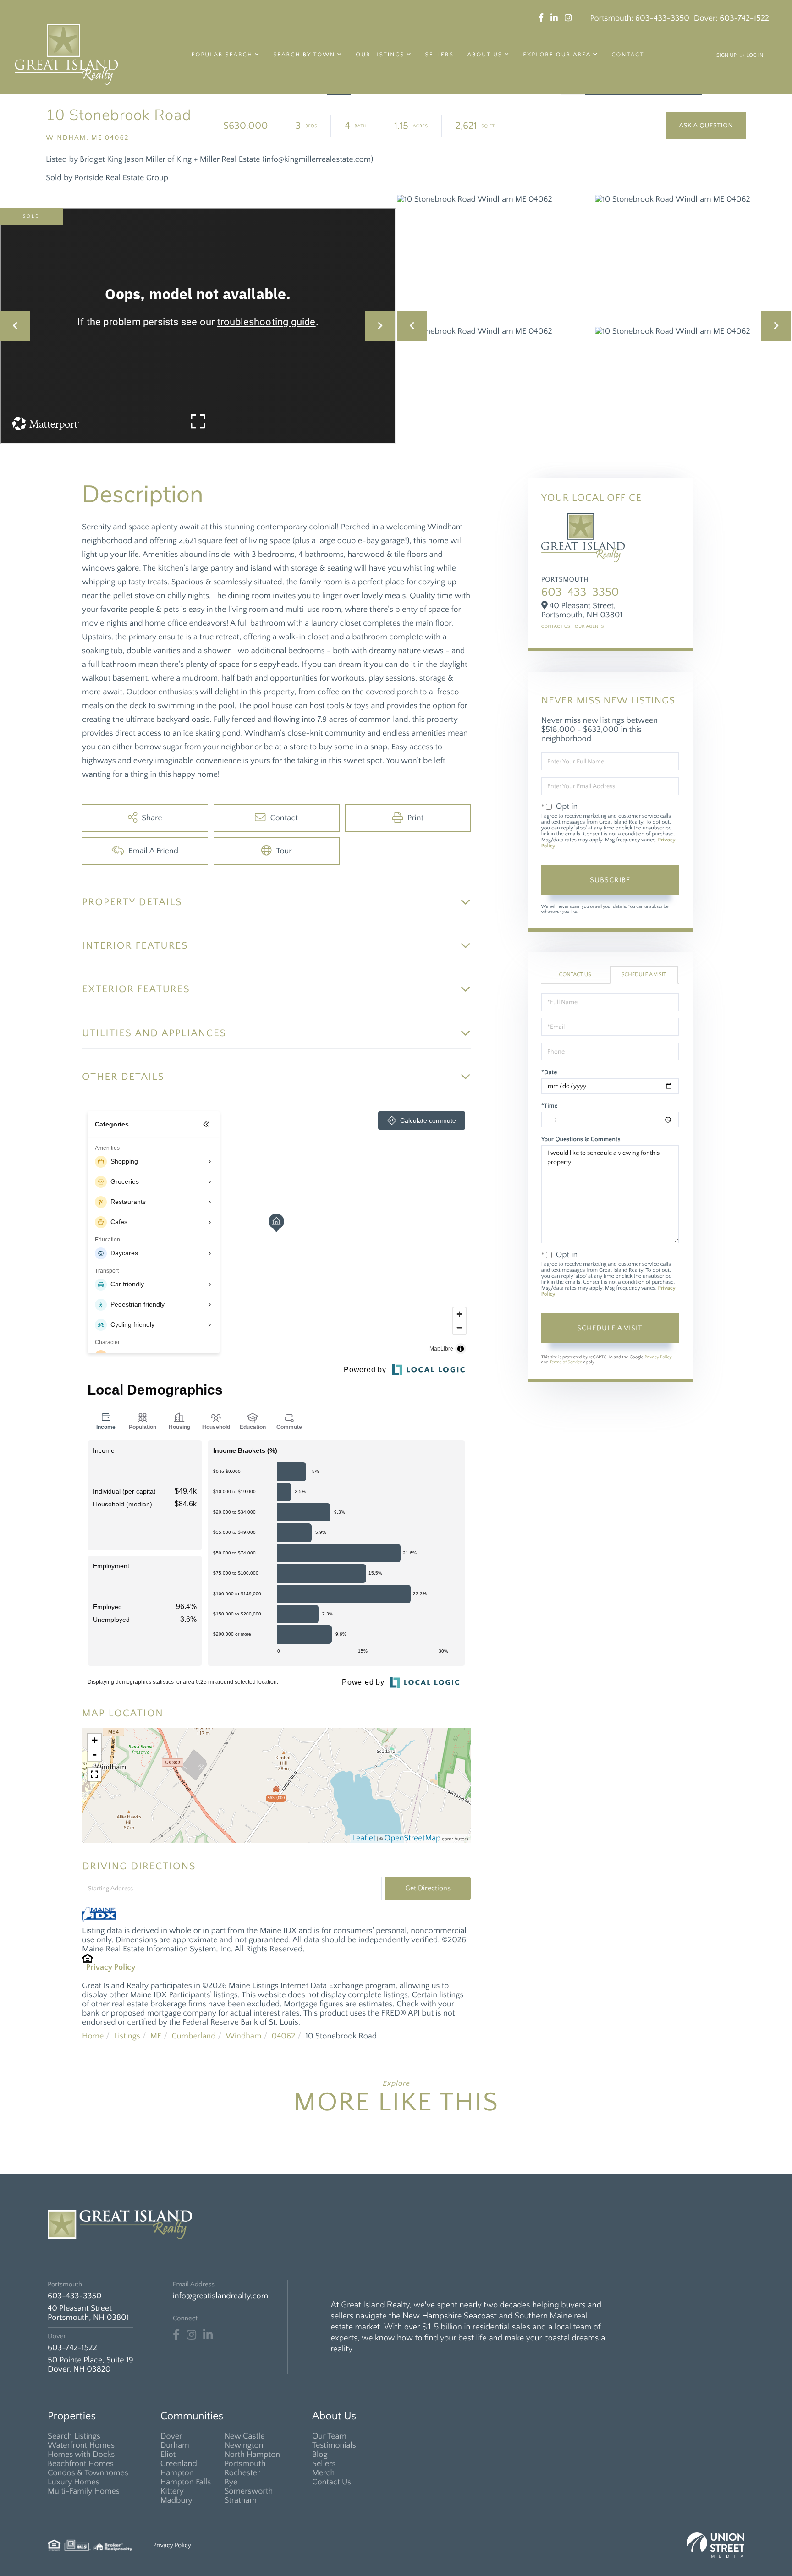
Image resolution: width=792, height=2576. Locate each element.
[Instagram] (191, 2335)
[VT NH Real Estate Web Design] (715, 2545)
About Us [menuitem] (485, 55)
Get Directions (428, 1888)
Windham (244, 2036)
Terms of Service (566, 1362)
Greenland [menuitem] (179, 2464)
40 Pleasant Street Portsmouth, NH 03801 (88, 2313)
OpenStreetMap (413, 1838)
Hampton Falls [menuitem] (186, 2482)
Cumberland (193, 2036)
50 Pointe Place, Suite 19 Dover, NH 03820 (91, 2365)
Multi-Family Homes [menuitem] (84, 2491)
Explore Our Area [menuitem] (557, 55)
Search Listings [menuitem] (74, 2436)
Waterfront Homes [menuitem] (81, 2445)
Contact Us (556, 627)
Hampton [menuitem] (177, 2473)
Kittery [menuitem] (172, 2491)
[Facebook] (176, 2335)
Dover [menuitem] (171, 2436)
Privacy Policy (111, 1967)
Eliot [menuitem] (168, 2455)
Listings (127, 2036)
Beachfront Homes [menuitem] (81, 2464)
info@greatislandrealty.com (220, 2296)
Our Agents (589, 627)
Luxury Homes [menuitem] (74, 2482)
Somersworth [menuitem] (248, 2491)
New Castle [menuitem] (244, 2436)
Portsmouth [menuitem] (245, 2464)
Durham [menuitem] (175, 2445)
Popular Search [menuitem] (222, 55)
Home (93, 2036)
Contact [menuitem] (628, 55)
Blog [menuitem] (320, 2455)
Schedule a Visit (644, 975)
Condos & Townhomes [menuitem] (88, 2473)
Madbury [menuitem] (176, 2500)
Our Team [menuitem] (329, 2436)
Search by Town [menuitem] (304, 55)
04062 (284, 2036)
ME (156, 2036)
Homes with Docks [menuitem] (81, 2455)
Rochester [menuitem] (242, 2473)
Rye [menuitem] (231, 2482)
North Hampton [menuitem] (252, 2455)
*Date (549, 1072)
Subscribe (610, 880)
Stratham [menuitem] (240, 2500)
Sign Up (726, 56)
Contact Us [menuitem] (332, 2482)
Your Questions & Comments (581, 1139)
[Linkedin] (208, 2335)
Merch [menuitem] (323, 2473)
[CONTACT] (706, 126)
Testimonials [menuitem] (334, 2445)
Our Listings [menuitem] (380, 55)
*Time (550, 1106)
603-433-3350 (662, 18)
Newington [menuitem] (244, 2445)
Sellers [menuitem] (440, 55)
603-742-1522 (744, 18)
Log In (755, 56)
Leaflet (364, 1838)
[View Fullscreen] (94, 1774)
